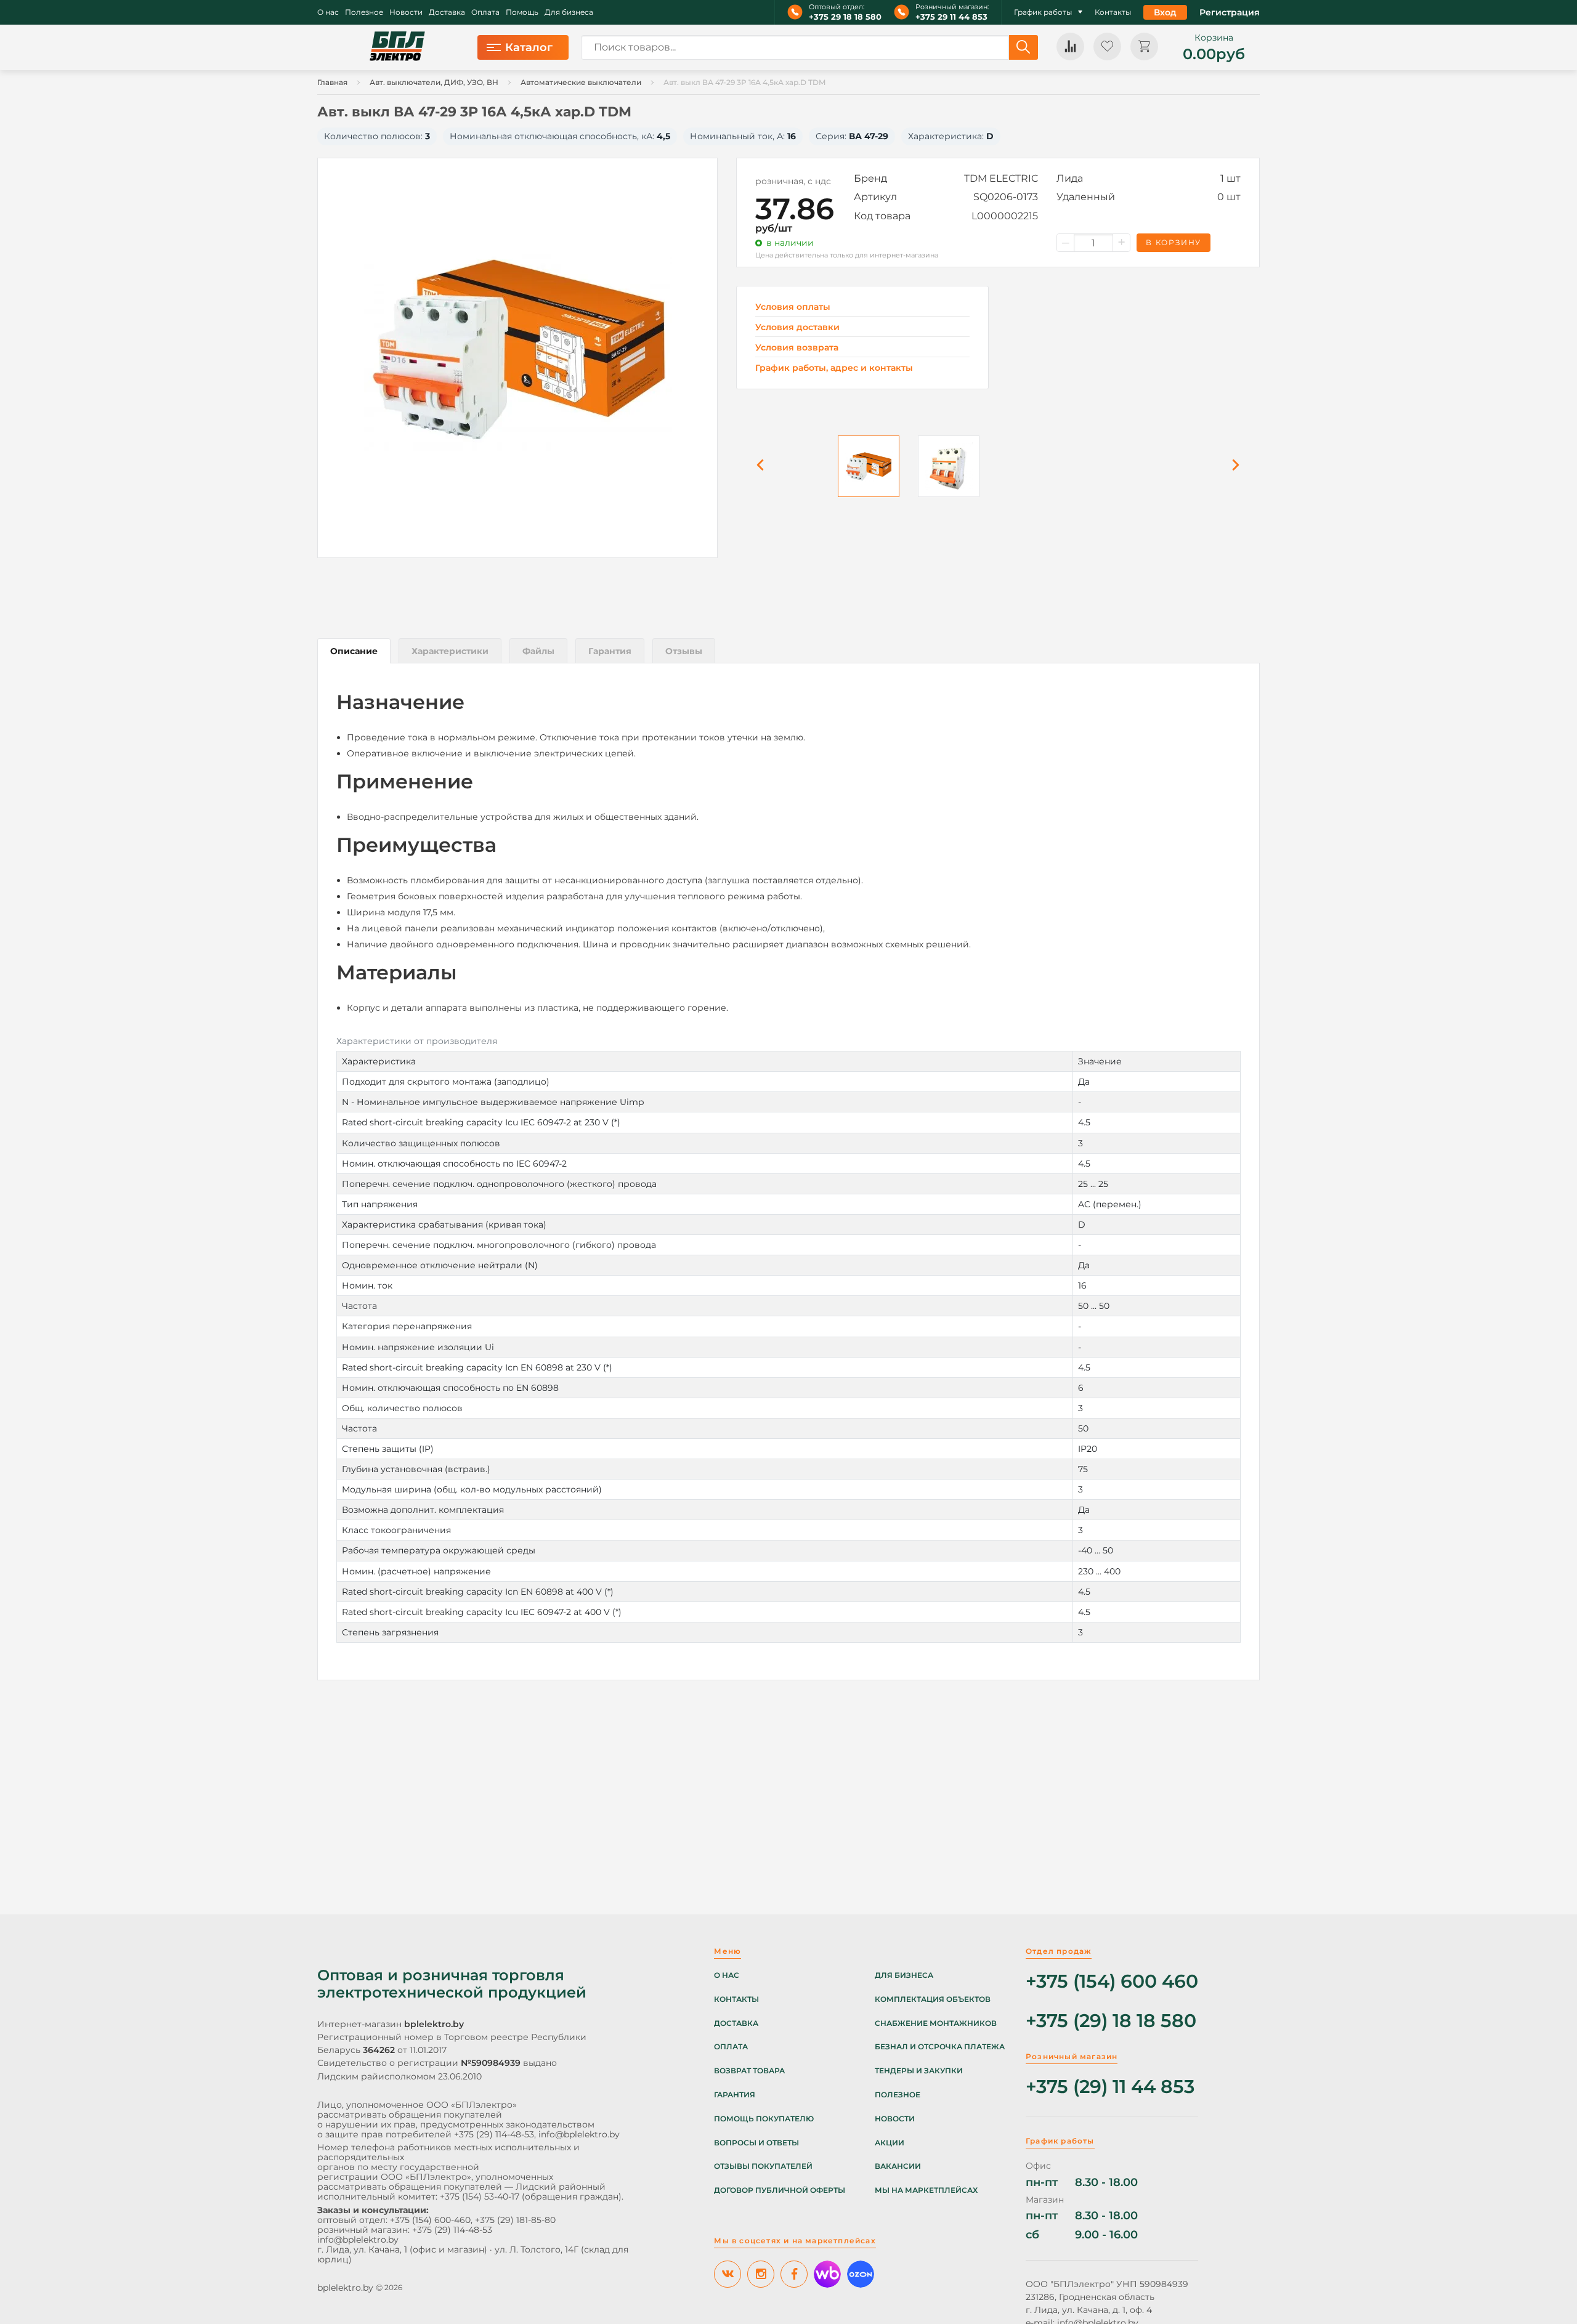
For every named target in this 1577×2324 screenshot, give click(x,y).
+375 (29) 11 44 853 (1110, 2087)
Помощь (522, 12)
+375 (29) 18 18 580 (1111, 2021)
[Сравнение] (1070, 47)
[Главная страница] (397, 47)
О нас (328, 12)
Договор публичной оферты (780, 2190)
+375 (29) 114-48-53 (494, 2134)
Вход (1165, 12)
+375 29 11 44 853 (951, 17)
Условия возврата (797, 348)
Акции (890, 2143)
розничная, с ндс (793, 181)
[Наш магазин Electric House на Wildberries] (827, 2274)
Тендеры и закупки (919, 2071)
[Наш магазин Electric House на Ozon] (861, 2274)
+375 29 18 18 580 (845, 17)
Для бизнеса (569, 12)
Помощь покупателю (764, 2119)
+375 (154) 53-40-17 (480, 2196)
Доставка (447, 12)
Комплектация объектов (933, 1999)
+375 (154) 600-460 (430, 2220)
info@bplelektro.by (579, 2134)
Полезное (364, 12)
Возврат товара (749, 2071)
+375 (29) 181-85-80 (515, 2220)
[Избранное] (1107, 47)
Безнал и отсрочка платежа (940, 2047)
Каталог (529, 47)
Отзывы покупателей (763, 2166)
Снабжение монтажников (936, 2023)
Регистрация (1230, 12)
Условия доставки (797, 327)
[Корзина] (1144, 47)
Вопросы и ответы (756, 2143)
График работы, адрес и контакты (834, 368)
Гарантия (735, 2095)
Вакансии (898, 2166)
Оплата (485, 12)
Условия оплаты (793, 307)
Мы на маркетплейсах (926, 2190)
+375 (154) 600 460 (1112, 1982)
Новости (406, 12)
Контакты (1113, 12)
